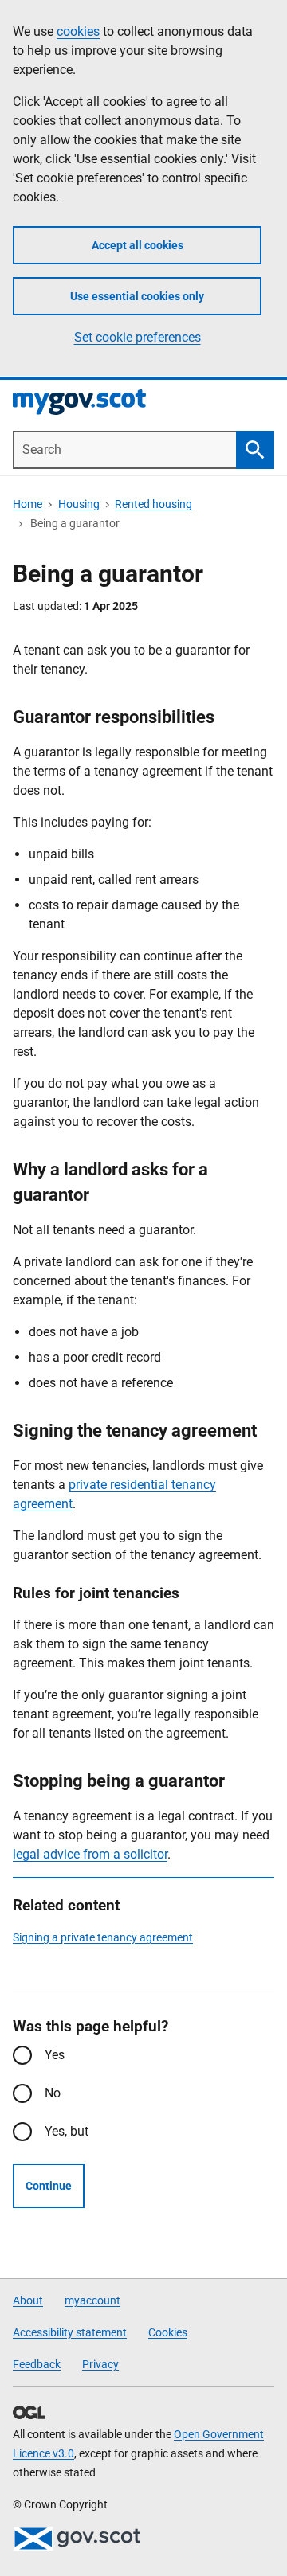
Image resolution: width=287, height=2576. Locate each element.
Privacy (100, 2364)
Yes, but (67, 2131)
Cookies (168, 2332)
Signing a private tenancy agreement (103, 1937)
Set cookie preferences (138, 337)
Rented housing (153, 504)
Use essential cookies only (137, 296)
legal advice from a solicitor (90, 1854)
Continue (49, 2186)
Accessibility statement (70, 2332)
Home (28, 504)
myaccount (92, 2300)
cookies (78, 31)
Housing (79, 504)
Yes (55, 2055)
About (28, 2300)
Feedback (37, 2364)
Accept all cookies (138, 245)
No (53, 2093)
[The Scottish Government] (77, 2539)
